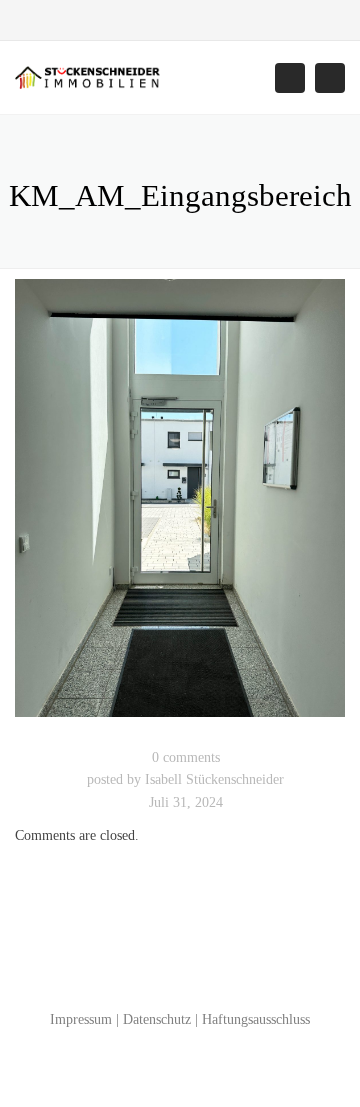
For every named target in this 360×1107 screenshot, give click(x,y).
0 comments (186, 757)
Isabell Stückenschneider (214, 779)
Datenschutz (157, 1019)
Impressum (81, 1019)
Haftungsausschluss (256, 1019)
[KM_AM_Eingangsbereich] (180, 506)
